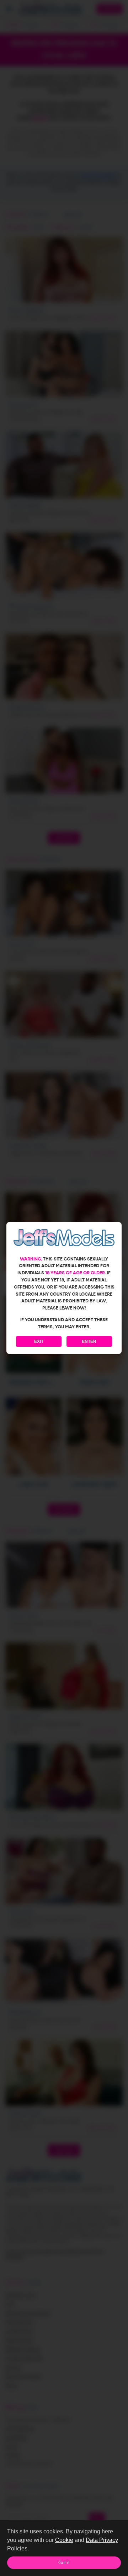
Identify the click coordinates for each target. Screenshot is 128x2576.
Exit (39, 1341)
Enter (89, 1341)
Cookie (64, 2540)
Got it (64, 2563)
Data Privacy (102, 2540)
